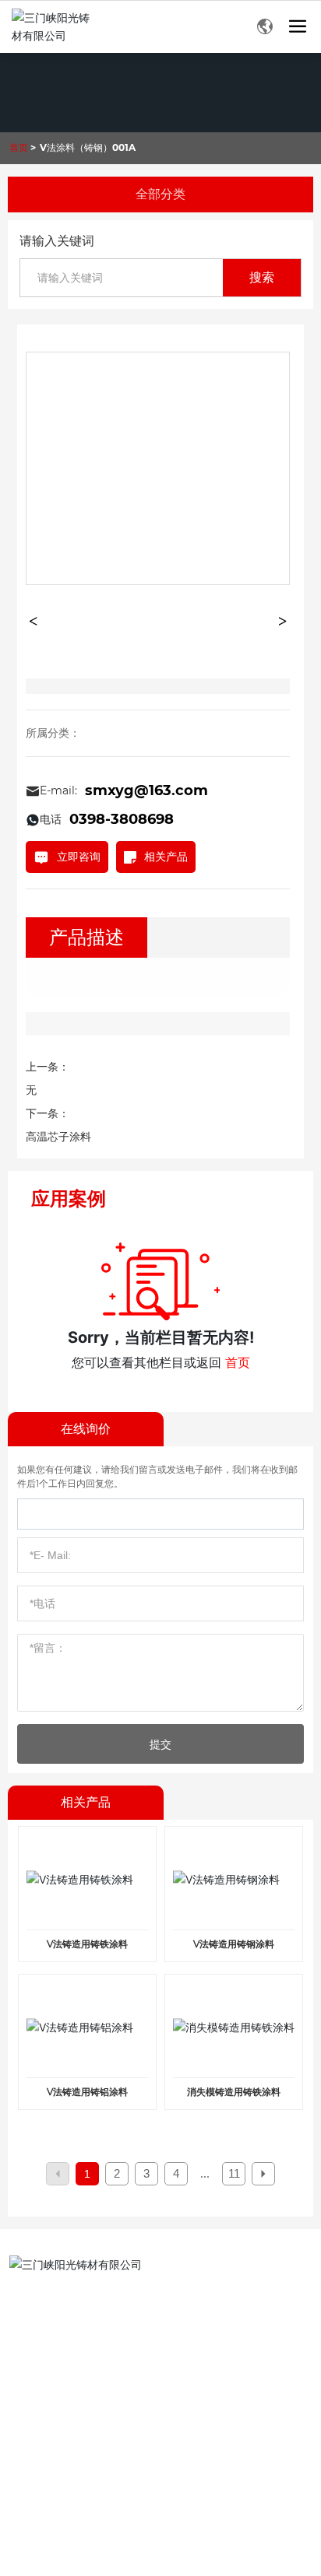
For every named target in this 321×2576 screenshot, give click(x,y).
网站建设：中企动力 (55, 2493)
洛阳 (113, 2493)
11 (234, 2173)
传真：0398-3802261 (81, 2322)
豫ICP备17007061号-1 (56, 2512)
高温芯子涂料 (58, 1137)
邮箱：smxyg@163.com (88, 2346)
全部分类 (160, 194)
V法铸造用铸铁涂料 (87, 1944)
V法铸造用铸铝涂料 (87, 2092)
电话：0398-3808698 (81, 2298)
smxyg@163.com (146, 790)
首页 (238, 1362)
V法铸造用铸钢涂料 (234, 1944)
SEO (157, 2516)
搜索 (262, 277)
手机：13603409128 (79, 2394)
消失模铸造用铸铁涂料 (234, 2092)
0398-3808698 (122, 819)
